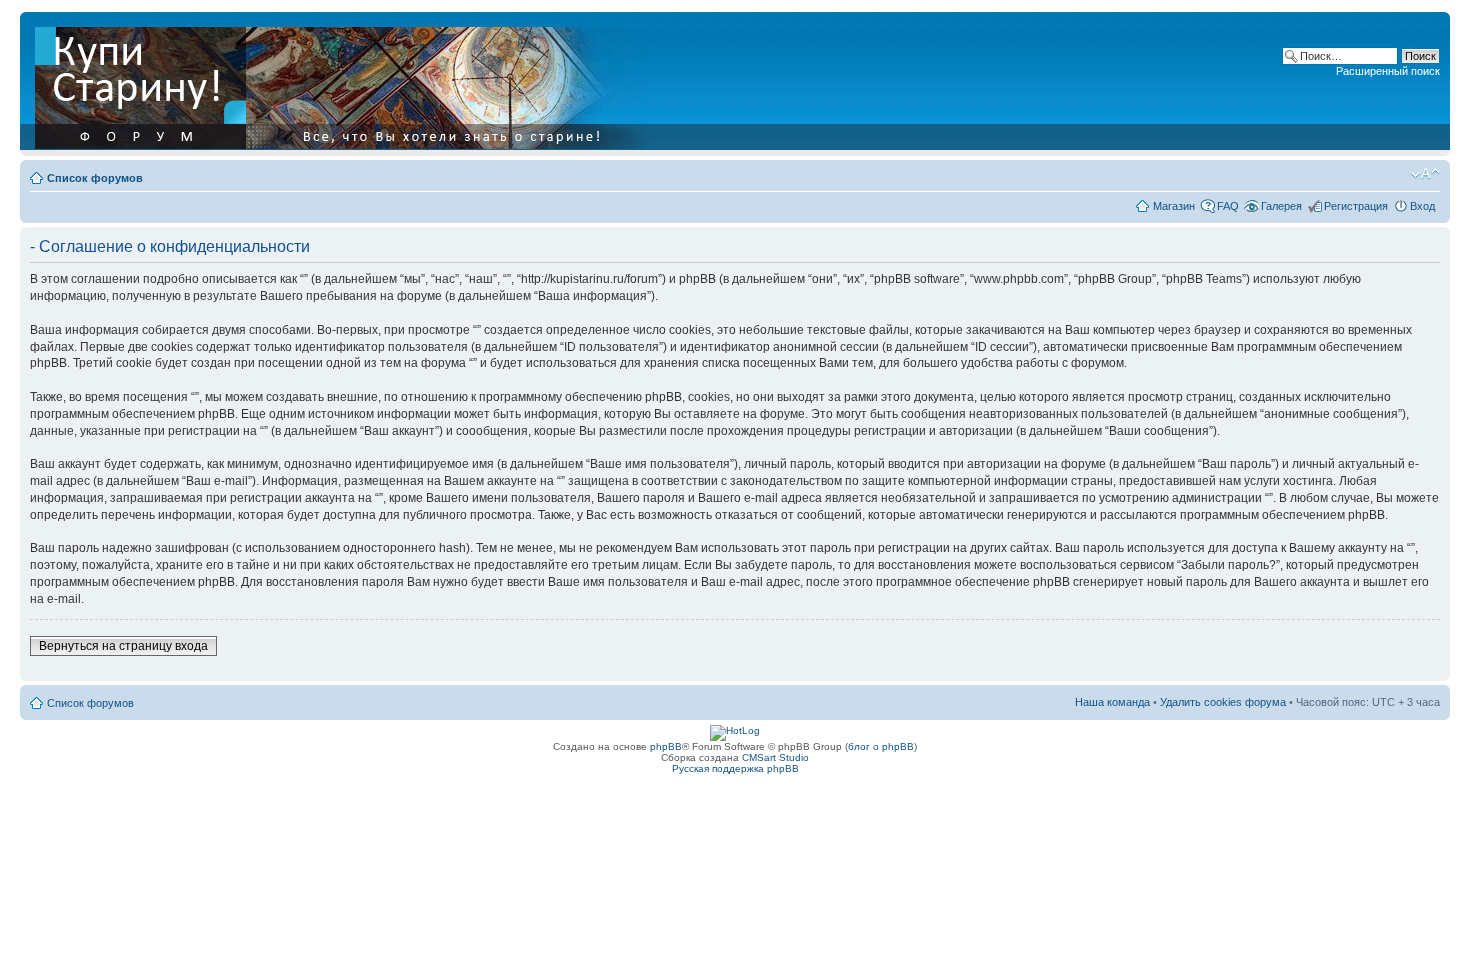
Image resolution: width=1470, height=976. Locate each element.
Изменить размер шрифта (1425, 174)
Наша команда (1112, 702)
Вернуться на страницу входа (123, 646)
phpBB (666, 746)
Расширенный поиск (1388, 71)
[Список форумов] (347, 84)
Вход (1422, 206)
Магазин (1174, 206)
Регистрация (1356, 206)
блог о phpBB (881, 746)
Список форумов (95, 178)
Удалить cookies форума (1223, 702)
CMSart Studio (775, 757)
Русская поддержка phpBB (735, 768)
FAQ (1228, 206)
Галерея (1281, 206)
